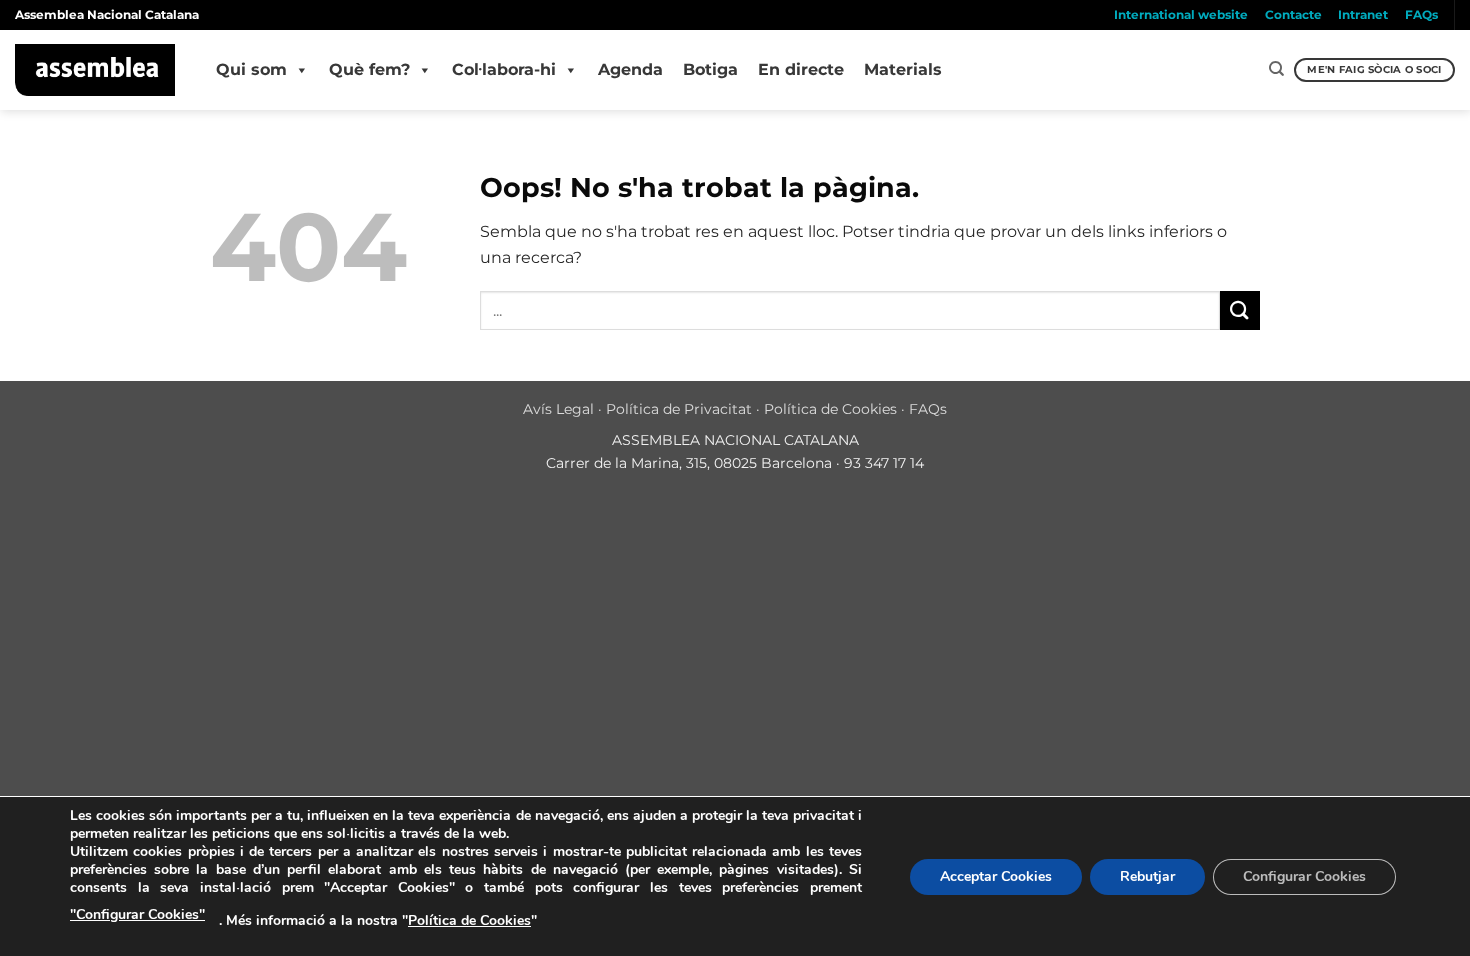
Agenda (630, 69)
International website (1181, 14)
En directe (801, 69)
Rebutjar (1147, 876)
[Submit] (1240, 310)
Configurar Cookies (1304, 876)
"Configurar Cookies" (137, 914)
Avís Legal (558, 409)
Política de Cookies (830, 409)
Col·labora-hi (504, 69)
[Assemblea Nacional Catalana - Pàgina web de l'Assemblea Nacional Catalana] (95, 70)
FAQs (1421, 14)
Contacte (1293, 14)
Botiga (710, 69)
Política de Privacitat (679, 409)
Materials (903, 69)
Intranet (1363, 14)
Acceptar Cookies (996, 876)
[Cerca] (1276, 69)
